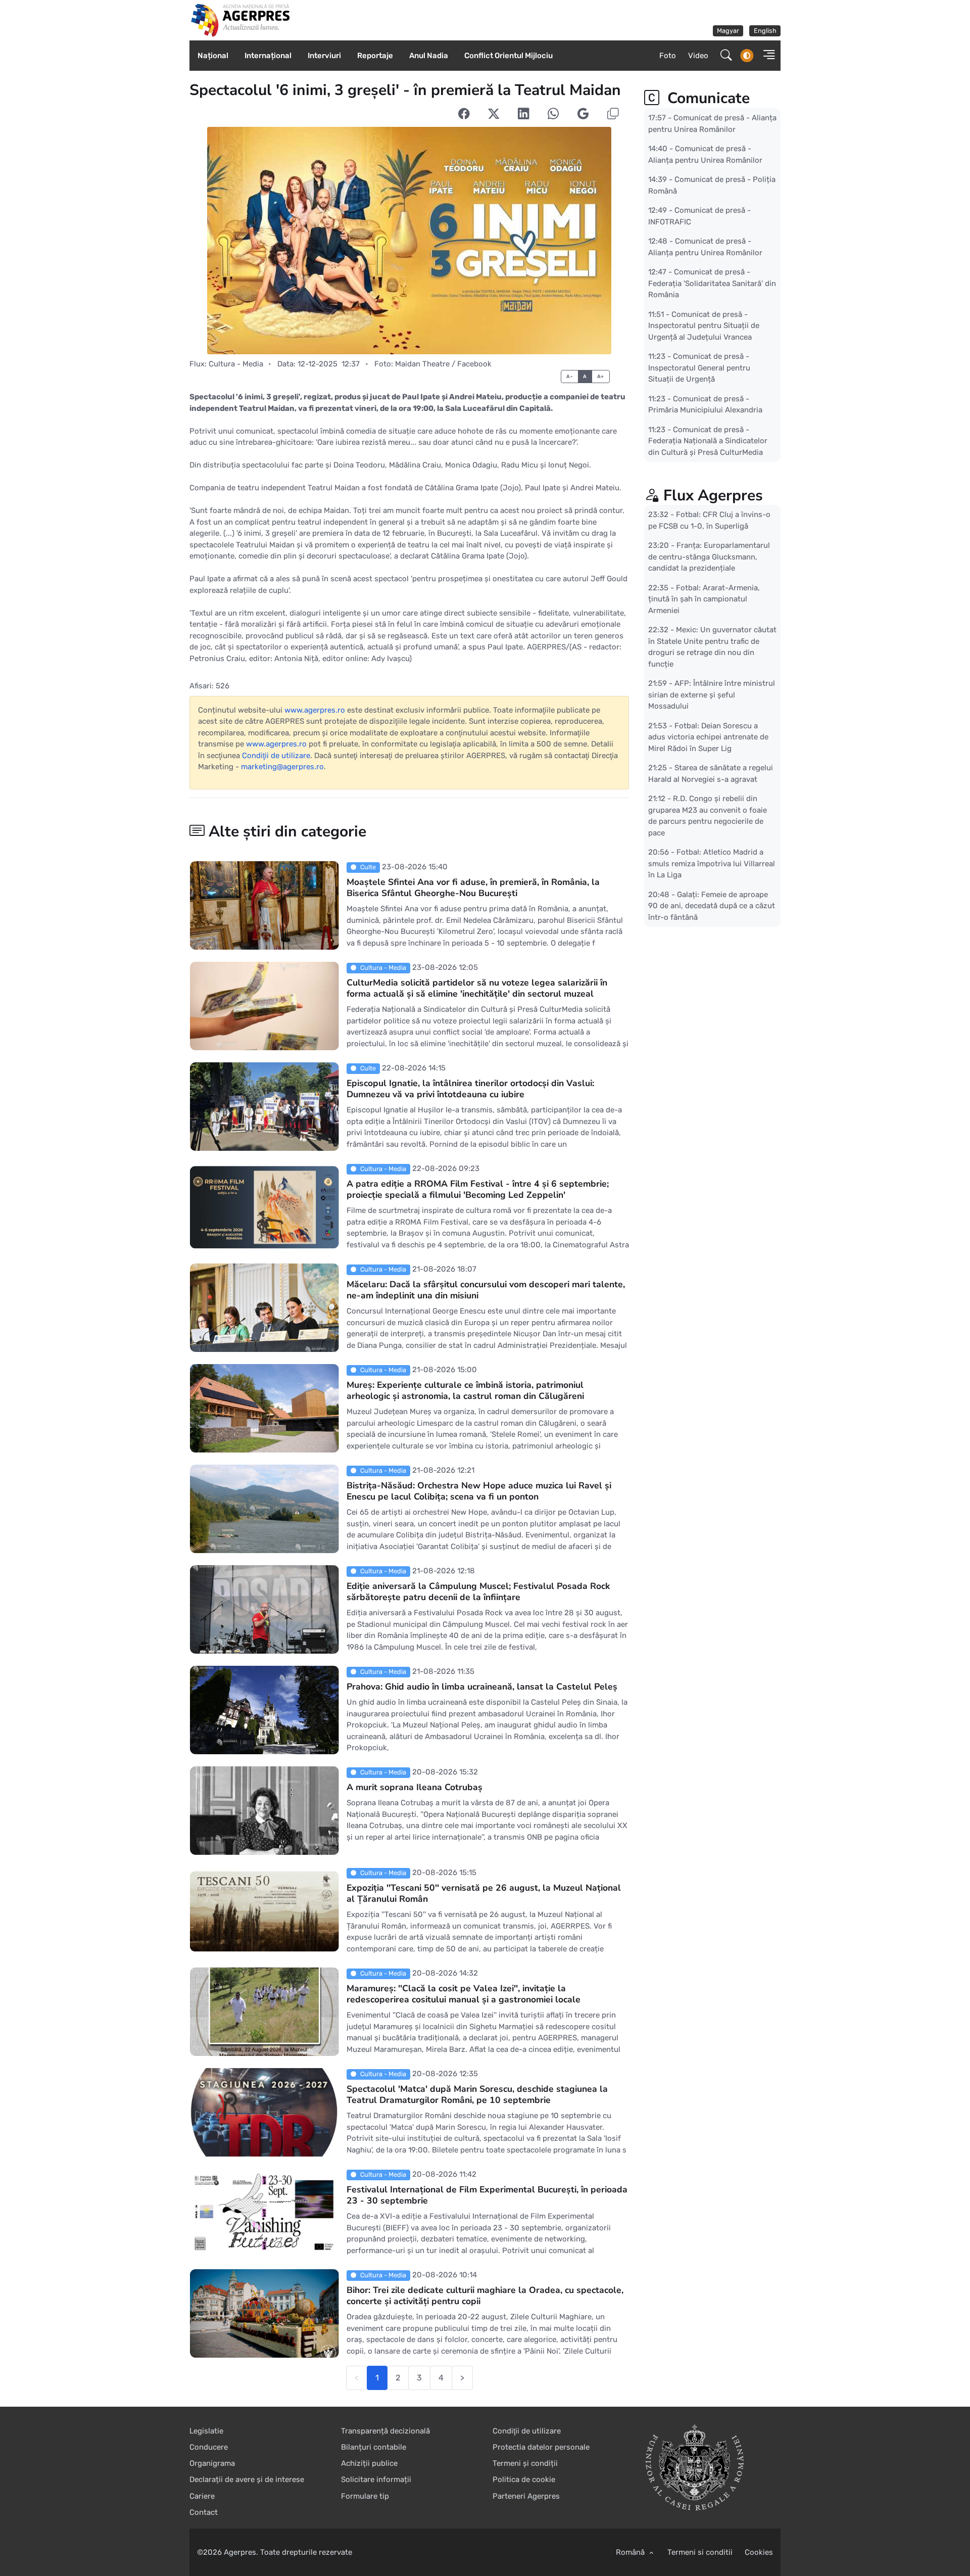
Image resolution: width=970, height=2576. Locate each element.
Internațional (268, 56)
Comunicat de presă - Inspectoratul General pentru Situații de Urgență (699, 368)
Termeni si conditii (700, 2552)
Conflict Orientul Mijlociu (508, 56)
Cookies (759, 2552)
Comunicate (707, 98)
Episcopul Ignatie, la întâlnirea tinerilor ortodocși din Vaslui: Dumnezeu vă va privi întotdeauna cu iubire (470, 1089)
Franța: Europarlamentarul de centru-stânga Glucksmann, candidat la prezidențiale (709, 557)
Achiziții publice (369, 2463)
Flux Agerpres (713, 496)
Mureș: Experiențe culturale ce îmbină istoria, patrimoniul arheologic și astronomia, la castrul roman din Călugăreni (465, 1390)
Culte (368, 867)
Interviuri (324, 56)
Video (698, 56)
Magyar (728, 31)
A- (570, 376)
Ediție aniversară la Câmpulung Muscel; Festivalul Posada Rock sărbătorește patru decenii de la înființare (478, 1591)
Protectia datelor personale (541, 2447)
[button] (766, 56)
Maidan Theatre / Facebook (443, 364)
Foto (668, 56)
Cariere (202, 2496)
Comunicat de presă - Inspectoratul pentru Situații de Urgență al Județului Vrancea (704, 325)
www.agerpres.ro (315, 710)
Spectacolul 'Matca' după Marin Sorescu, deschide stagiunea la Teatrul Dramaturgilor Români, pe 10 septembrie (477, 2094)
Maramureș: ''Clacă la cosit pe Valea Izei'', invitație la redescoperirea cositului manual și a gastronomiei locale (464, 1994)
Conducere (209, 2447)
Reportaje (375, 56)
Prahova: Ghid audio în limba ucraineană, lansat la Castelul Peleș (482, 1687)
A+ (601, 376)
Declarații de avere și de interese (247, 2479)
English (765, 31)
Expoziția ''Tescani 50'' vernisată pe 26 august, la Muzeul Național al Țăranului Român (484, 1893)
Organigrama (212, 2463)
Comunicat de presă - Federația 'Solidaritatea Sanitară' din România (712, 283)
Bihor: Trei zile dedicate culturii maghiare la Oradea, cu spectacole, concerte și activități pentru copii (485, 2296)
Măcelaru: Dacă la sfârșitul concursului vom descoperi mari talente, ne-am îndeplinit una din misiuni (486, 1290)
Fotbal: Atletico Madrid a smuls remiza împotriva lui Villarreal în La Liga (712, 863)
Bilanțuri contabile (374, 2447)
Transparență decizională (385, 2431)
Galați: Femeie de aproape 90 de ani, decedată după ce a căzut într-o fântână (712, 906)
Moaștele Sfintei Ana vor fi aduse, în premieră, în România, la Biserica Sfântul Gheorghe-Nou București (473, 887)
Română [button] (631, 2552)
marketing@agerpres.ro (282, 767)
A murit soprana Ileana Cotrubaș (415, 1787)
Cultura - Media (236, 364)
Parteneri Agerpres (526, 2496)
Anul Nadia (429, 56)
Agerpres (240, 2552)
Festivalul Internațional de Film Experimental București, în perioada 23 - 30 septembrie (487, 2195)
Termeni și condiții (525, 2463)
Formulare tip (365, 2496)
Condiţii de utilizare (276, 756)
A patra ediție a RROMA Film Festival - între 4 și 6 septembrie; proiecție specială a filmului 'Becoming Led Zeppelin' (478, 1189)
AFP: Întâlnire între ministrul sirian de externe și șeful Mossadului (712, 695)
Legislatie (206, 2431)
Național (213, 56)
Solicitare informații (376, 2479)
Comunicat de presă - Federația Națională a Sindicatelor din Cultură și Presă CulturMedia (708, 440)
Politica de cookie (524, 2479)
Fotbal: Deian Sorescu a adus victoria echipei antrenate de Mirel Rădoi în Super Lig (708, 737)
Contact (204, 2512)
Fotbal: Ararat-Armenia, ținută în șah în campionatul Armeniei (704, 599)
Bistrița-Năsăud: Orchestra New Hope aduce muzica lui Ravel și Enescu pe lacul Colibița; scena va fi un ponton (479, 1491)
